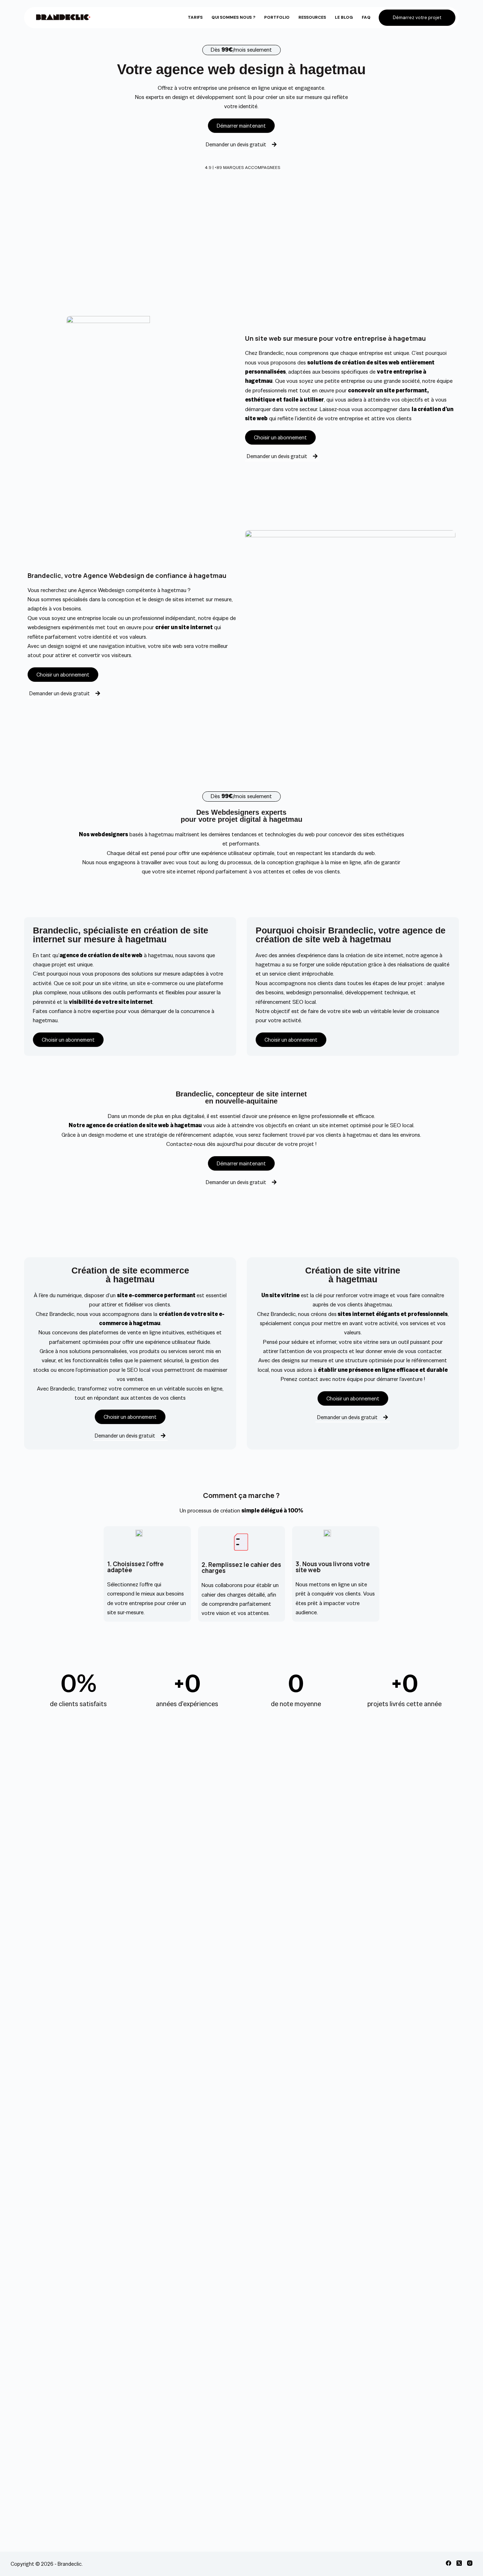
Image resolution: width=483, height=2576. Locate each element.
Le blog (344, 17)
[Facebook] (449, 2563)
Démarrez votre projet (417, 17)
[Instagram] (470, 2563)
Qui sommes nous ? (233, 17)
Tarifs (195, 17)
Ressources (312, 17)
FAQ (366, 17)
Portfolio (277, 17)
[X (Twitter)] (459, 2563)
